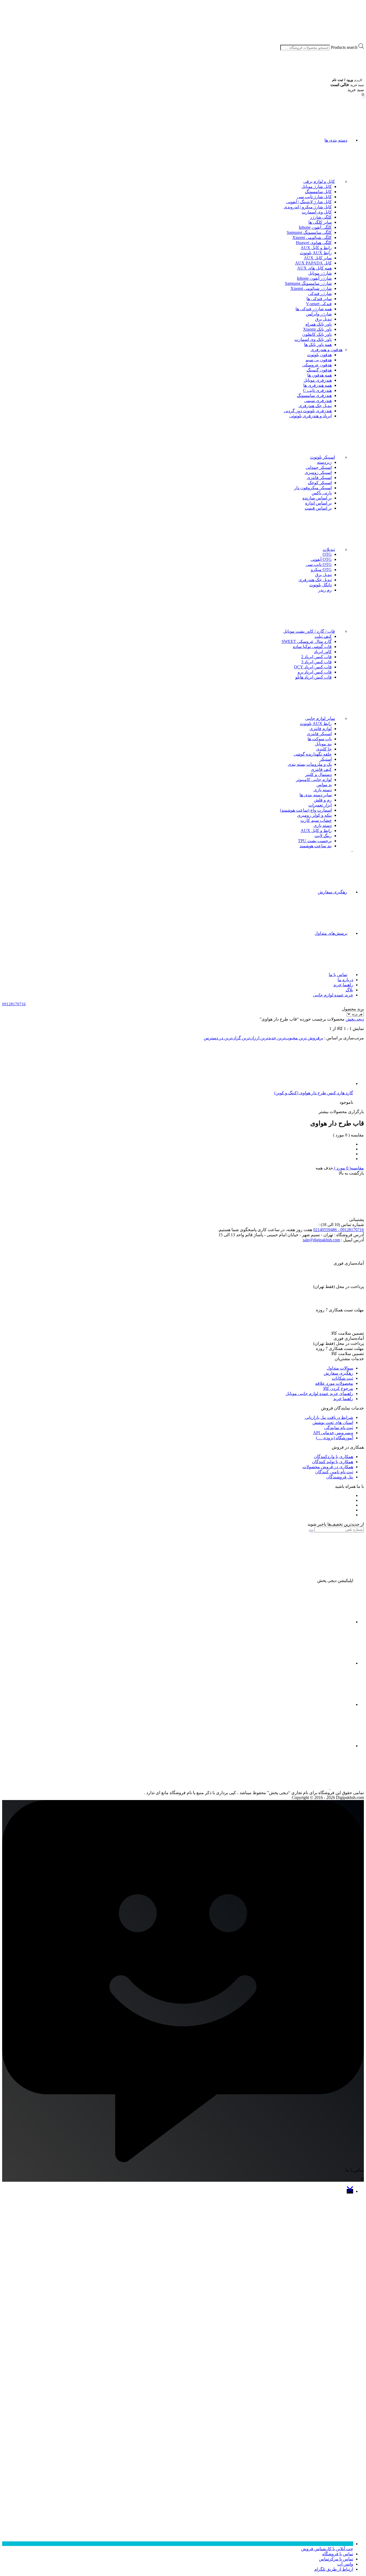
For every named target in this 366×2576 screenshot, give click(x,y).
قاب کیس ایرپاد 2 (316, 657)
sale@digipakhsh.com (321, 1240)
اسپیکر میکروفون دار (313, 488)
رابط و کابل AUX (316, 248)
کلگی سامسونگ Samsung (309, 232)
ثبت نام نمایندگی (339, 1428)
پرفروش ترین (310, 1038)
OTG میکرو (321, 570)
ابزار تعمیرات (320, 805)
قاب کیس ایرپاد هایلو (313, 677)
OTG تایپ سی (319, 564)
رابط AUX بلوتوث (316, 253)
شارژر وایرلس (319, 314)
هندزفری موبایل (318, 380)
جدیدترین (268, 1038)
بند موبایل (323, 744)
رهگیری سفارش (333, 892)
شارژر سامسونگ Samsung (308, 283)
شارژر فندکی (320, 294)
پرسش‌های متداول (331, 933)
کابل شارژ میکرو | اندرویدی (308, 207)
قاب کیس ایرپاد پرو (315, 672)
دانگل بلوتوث (320, 585)
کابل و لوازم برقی (319, 181)
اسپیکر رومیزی (318, 472)
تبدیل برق (323, 319)
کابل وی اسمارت (317, 212)
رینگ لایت (323, 836)
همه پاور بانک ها (318, 345)
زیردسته (324, 462)
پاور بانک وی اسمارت (313, 339)
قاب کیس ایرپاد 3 (316, 662)
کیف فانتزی (321, 769)
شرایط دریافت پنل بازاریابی (329, 1417)
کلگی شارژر (321, 217)
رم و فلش (323, 800)
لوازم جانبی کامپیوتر (314, 780)
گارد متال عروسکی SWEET (307, 641)
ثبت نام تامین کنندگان (334, 1472)
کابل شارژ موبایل (317, 187)
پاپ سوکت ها (320, 739)
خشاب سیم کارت (316, 820)
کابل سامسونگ (318, 192)
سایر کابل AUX (318, 258)
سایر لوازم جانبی (320, 718)
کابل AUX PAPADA (313, 263)
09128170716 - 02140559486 (339, 1230)
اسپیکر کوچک (320, 483)
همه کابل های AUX (314, 268)
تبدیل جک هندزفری (315, 406)
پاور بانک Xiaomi (317, 329)
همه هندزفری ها (318, 385)
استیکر (326, 759)
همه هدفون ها (320, 375)
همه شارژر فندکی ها (314, 309)
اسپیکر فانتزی (319, 478)
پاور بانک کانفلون (317, 334)
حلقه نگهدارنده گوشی (313, 754)
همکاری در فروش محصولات (328, 1467)
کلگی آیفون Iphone (315, 227)
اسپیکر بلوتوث (322, 457)
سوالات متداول (340, 1368)
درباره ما (345, 980)
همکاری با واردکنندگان (333, 1457)
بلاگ (349, 990)
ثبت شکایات (342, 1378)
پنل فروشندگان (340, 1477)
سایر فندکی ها (319, 299)
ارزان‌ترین (250, 1038)
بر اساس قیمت (318, 508)
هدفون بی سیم (319, 360)
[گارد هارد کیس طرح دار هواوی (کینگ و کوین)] (313, 1083)
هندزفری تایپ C (317, 390)
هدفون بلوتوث (319, 355)
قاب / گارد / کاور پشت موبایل (309, 631)
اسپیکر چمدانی (319, 467)
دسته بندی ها (336, 140)
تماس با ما (338, 975)
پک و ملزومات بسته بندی (310, 764)
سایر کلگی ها (320, 222)
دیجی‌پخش (355, 1019)
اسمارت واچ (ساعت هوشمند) (306, 810)
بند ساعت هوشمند (316, 846)
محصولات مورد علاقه (334, 1383)
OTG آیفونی (321, 559)
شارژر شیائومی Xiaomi (311, 288)
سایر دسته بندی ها (316, 795)
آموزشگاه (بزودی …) (335, 1438)
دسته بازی (323, 790)
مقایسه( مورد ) (348, 1168)
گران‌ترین (232, 1038)
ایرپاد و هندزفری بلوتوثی (311, 416)
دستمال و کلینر (318, 774)
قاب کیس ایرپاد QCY (313, 667)
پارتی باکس (322, 493)
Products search (344, 47)
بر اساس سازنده (317, 498)
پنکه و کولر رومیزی (314, 815)
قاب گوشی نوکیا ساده (312, 647)
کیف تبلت (323, 636)
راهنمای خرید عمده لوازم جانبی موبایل (319, 1394)
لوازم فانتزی (321, 729)
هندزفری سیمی (318, 401)
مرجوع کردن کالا (338, 1388)
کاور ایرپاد (323, 652)
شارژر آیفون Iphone (314, 278)
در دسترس (213, 1038)
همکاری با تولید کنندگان (333, 1462)
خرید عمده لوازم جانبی (333, 995)
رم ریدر (325, 590)
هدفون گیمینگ (319, 370)
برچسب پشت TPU (315, 841)
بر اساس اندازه (318, 503)
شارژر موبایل (320, 273)
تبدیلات (329, 549)
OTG (327, 554)
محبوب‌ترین (287, 1038)
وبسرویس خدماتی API (333, 1433)
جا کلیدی (324, 749)
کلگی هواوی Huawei (314, 243)
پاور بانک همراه (319, 324)
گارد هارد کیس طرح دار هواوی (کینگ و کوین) (314, 1093)
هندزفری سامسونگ (314, 395)
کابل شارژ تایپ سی (314, 197)
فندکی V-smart (319, 304)
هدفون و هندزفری (326, 350)
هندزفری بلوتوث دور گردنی (308, 411)
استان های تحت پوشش (333, 1423)
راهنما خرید (343, 985)
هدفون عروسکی (317, 365)
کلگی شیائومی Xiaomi (312, 238)
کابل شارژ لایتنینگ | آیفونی (309, 202)
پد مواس (324, 785)
